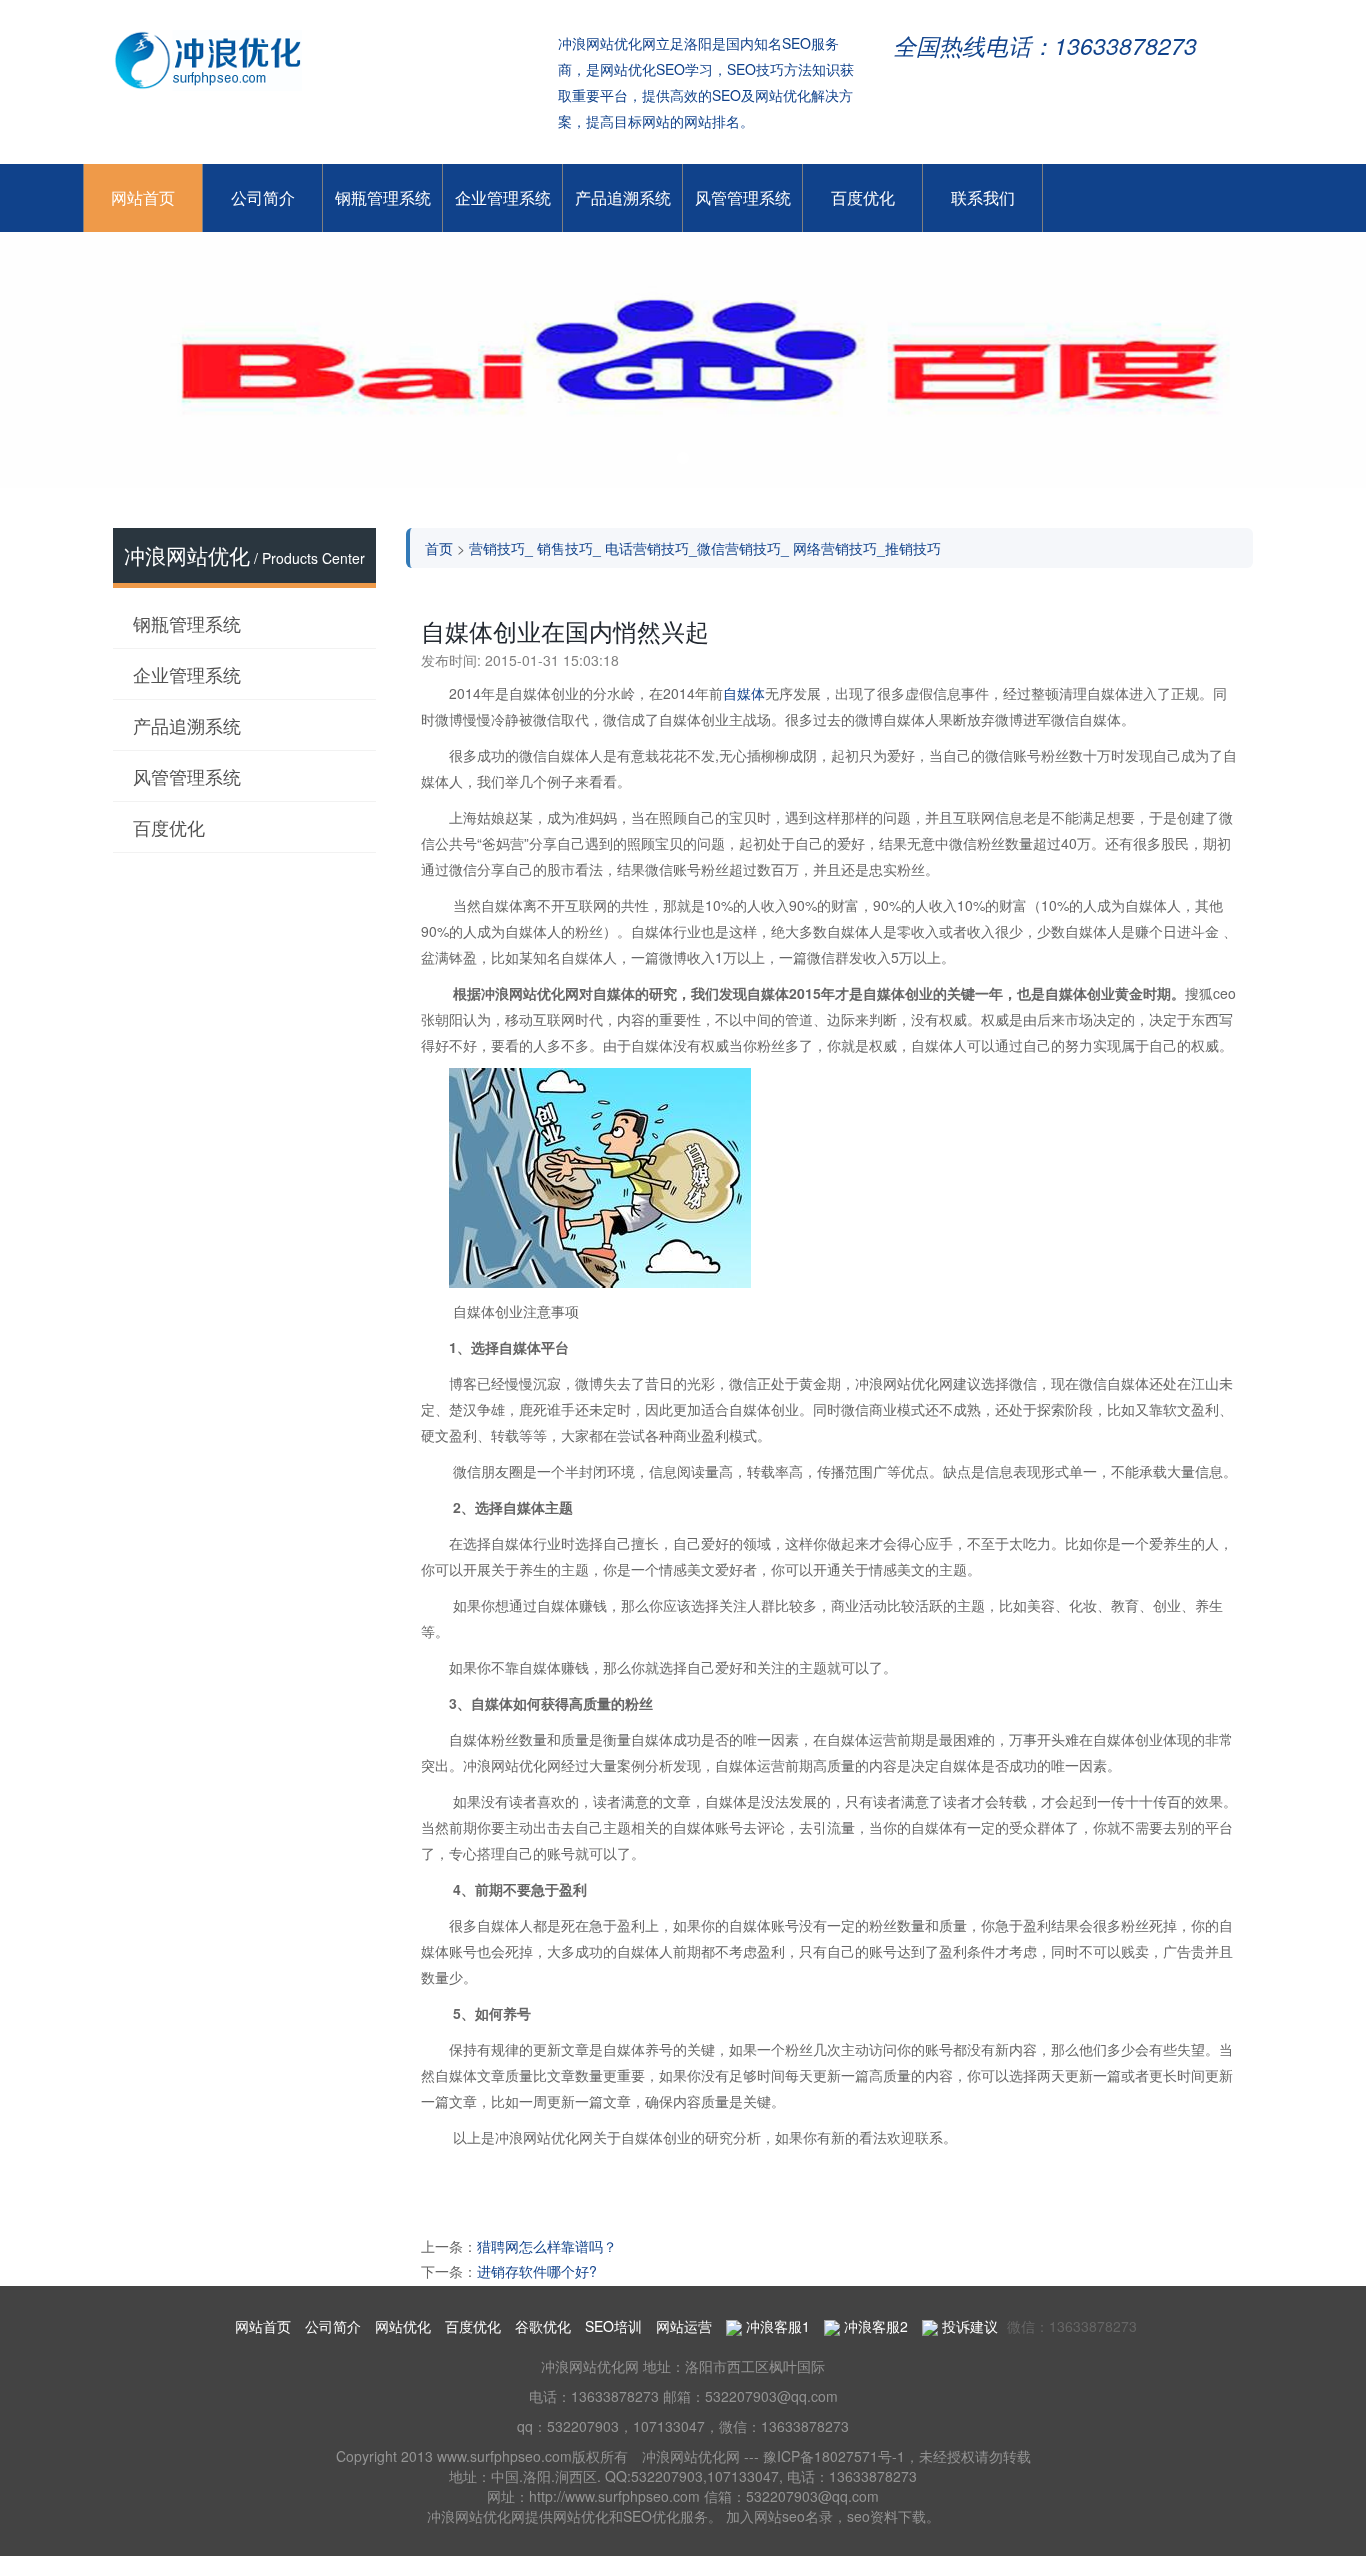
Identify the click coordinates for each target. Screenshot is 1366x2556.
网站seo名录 (793, 2516)
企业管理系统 (503, 197)
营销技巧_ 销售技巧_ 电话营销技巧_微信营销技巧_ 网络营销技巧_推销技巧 (705, 548)
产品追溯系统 (623, 197)
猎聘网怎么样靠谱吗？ (547, 2246)
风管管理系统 (743, 197)
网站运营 (684, 2326)
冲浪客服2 (874, 2326)
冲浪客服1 (776, 2326)
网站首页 (143, 197)
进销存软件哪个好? (537, 2271)
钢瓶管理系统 (383, 197)
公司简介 (263, 197)
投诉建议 (968, 2326)
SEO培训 (613, 2326)
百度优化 (863, 197)
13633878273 (615, 2396)
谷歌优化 (543, 2326)
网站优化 (403, 2326)
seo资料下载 (886, 2516)
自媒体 (744, 693)
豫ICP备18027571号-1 (834, 2456)
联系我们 (983, 197)
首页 (439, 548)
